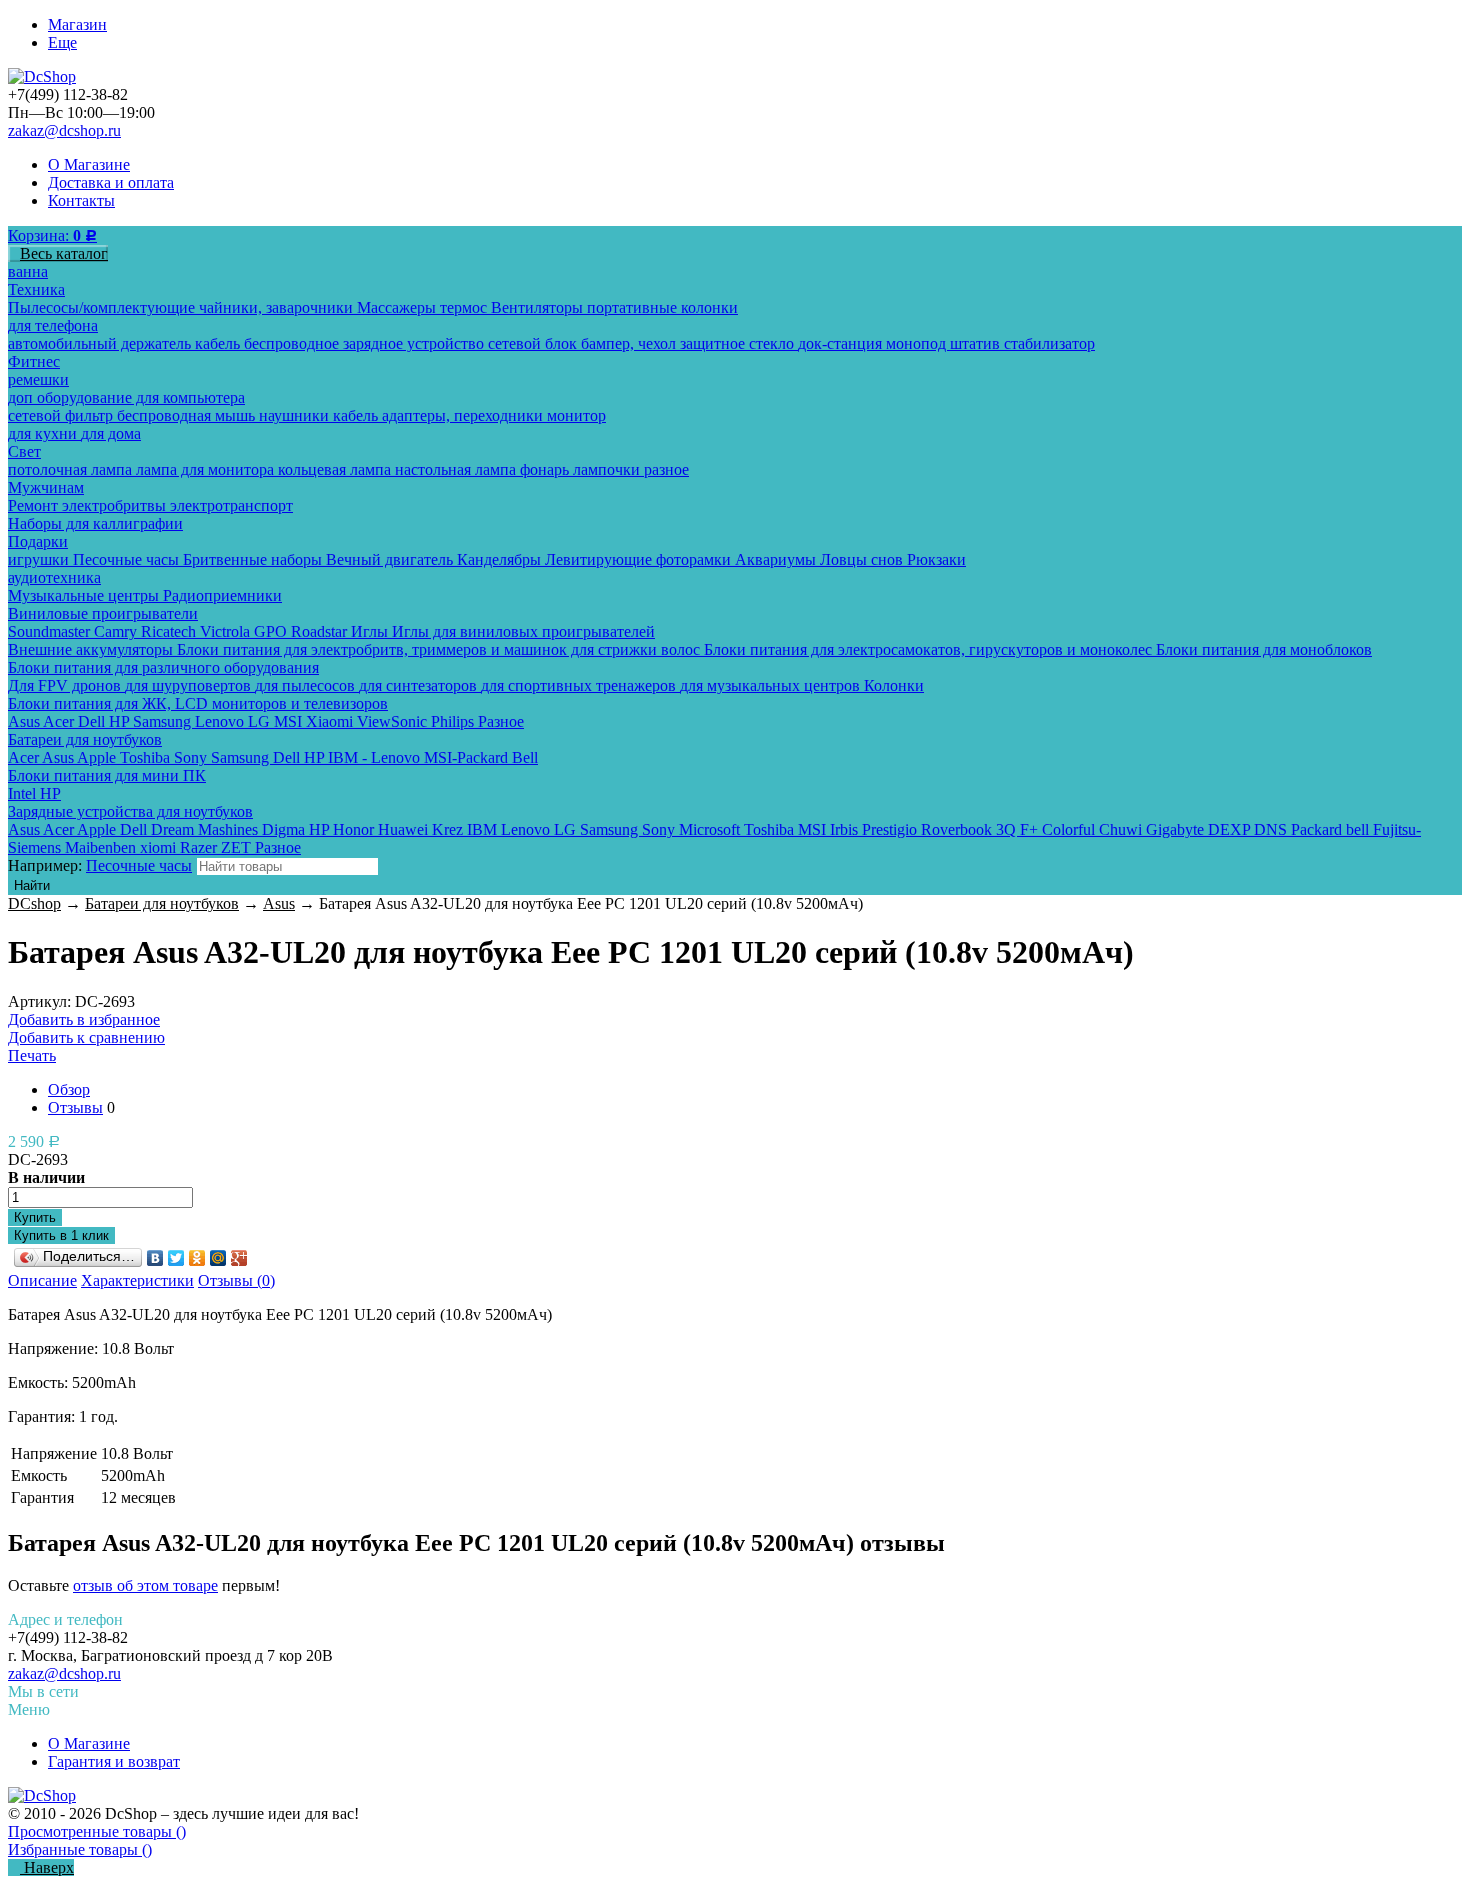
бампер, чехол (630, 343)
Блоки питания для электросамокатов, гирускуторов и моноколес (930, 649)
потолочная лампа (72, 469)
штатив (977, 343)
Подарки (38, 541)
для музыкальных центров (772, 685)
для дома (111, 433)
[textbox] (287, 866)
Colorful (1070, 829)
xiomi (160, 847)
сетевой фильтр (62, 415)
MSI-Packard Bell (481, 757)
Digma (285, 829)
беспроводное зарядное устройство (366, 343)
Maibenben (102, 847)
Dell (93, 721)
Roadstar (321, 631)
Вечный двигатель (391, 559)
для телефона (53, 325)
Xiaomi (331, 721)
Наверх (47, 1867)
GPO (272, 631)
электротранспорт (231, 505)
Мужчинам (46, 487)
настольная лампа (457, 469)
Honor (355, 829)
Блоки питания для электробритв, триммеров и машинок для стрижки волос (440, 649)
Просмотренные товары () (97, 1831)
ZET (238, 847)
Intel (24, 793)
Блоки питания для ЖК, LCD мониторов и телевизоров (198, 703)
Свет (24, 451)
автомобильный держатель (101, 343)
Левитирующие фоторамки (640, 559)
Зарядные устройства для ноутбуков (130, 811)
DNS (1272, 829)
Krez (449, 829)
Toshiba (147, 757)
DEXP (1231, 829)
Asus (25, 721)
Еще (62, 42)
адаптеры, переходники (464, 415)
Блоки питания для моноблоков (1264, 649)
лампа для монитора (207, 469)
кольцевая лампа (336, 469)
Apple (98, 757)
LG (261, 721)
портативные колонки (662, 307)
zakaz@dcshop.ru (64, 130)
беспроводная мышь (188, 415)
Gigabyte (1177, 829)
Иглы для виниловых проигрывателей (523, 631)
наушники (296, 415)
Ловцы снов (863, 559)
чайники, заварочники (278, 307)
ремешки (38, 379)
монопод (918, 343)
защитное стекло (739, 343)
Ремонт (35, 505)
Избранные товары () (80, 1849)
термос (465, 307)
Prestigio (891, 829)
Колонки (894, 685)
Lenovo (221, 721)
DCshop (34, 903)
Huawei (405, 829)
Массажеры (398, 307)
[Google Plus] (239, 1258)
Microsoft (711, 829)
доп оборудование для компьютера (126, 397)
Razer (200, 847)
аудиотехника (54, 577)
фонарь (546, 469)
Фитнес (34, 361)
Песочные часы (128, 559)
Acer (60, 721)
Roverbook (958, 829)
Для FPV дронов (66, 685)
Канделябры (501, 559)
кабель (219, 343)
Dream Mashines (206, 829)
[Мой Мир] (218, 1258)
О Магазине (89, 164)
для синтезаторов (420, 685)
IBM (484, 829)
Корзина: (52, 235)
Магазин (77, 24)
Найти (32, 885)
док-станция (842, 343)
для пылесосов (307, 685)
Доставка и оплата (111, 182)
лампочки (608, 469)
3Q (1008, 829)
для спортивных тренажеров (580, 685)
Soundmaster (51, 631)
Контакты (81, 200)
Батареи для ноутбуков (85, 739)
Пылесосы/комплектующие (103, 307)
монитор (576, 415)
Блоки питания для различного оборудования (163, 667)
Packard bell (1332, 829)
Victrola (227, 631)
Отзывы (75, 1107)
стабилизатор (1049, 343)
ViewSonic (394, 721)
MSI (290, 721)
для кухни (44, 433)
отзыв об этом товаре (145, 1585)
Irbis (846, 829)
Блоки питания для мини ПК (107, 775)
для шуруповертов (190, 685)
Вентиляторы (539, 307)
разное (666, 469)
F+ (1031, 829)
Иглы (371, 631)
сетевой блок (534, 343)
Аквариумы (777, 559)
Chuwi (1122, 829)
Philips (454, 721)
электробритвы (116, 505)
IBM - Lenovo (376, 757)
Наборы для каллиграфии (95, 523)
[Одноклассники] (197, 1258)
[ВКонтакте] (155, 1258)
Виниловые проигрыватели (103, 613)
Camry (117, 631)
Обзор (69, 1089)
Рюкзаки (936, 559)
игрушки (40, 559)
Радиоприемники (222, 595)
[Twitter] (176, 1258)
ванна (28, 271)
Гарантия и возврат (114, 1761)
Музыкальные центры (85, 595)
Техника (36, 289)
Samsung (164, 721)
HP (121, 721)
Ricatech (170, 631)
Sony (192, 757)
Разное (501, 721)
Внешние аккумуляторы (92, 649)
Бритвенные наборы (254, 559)
